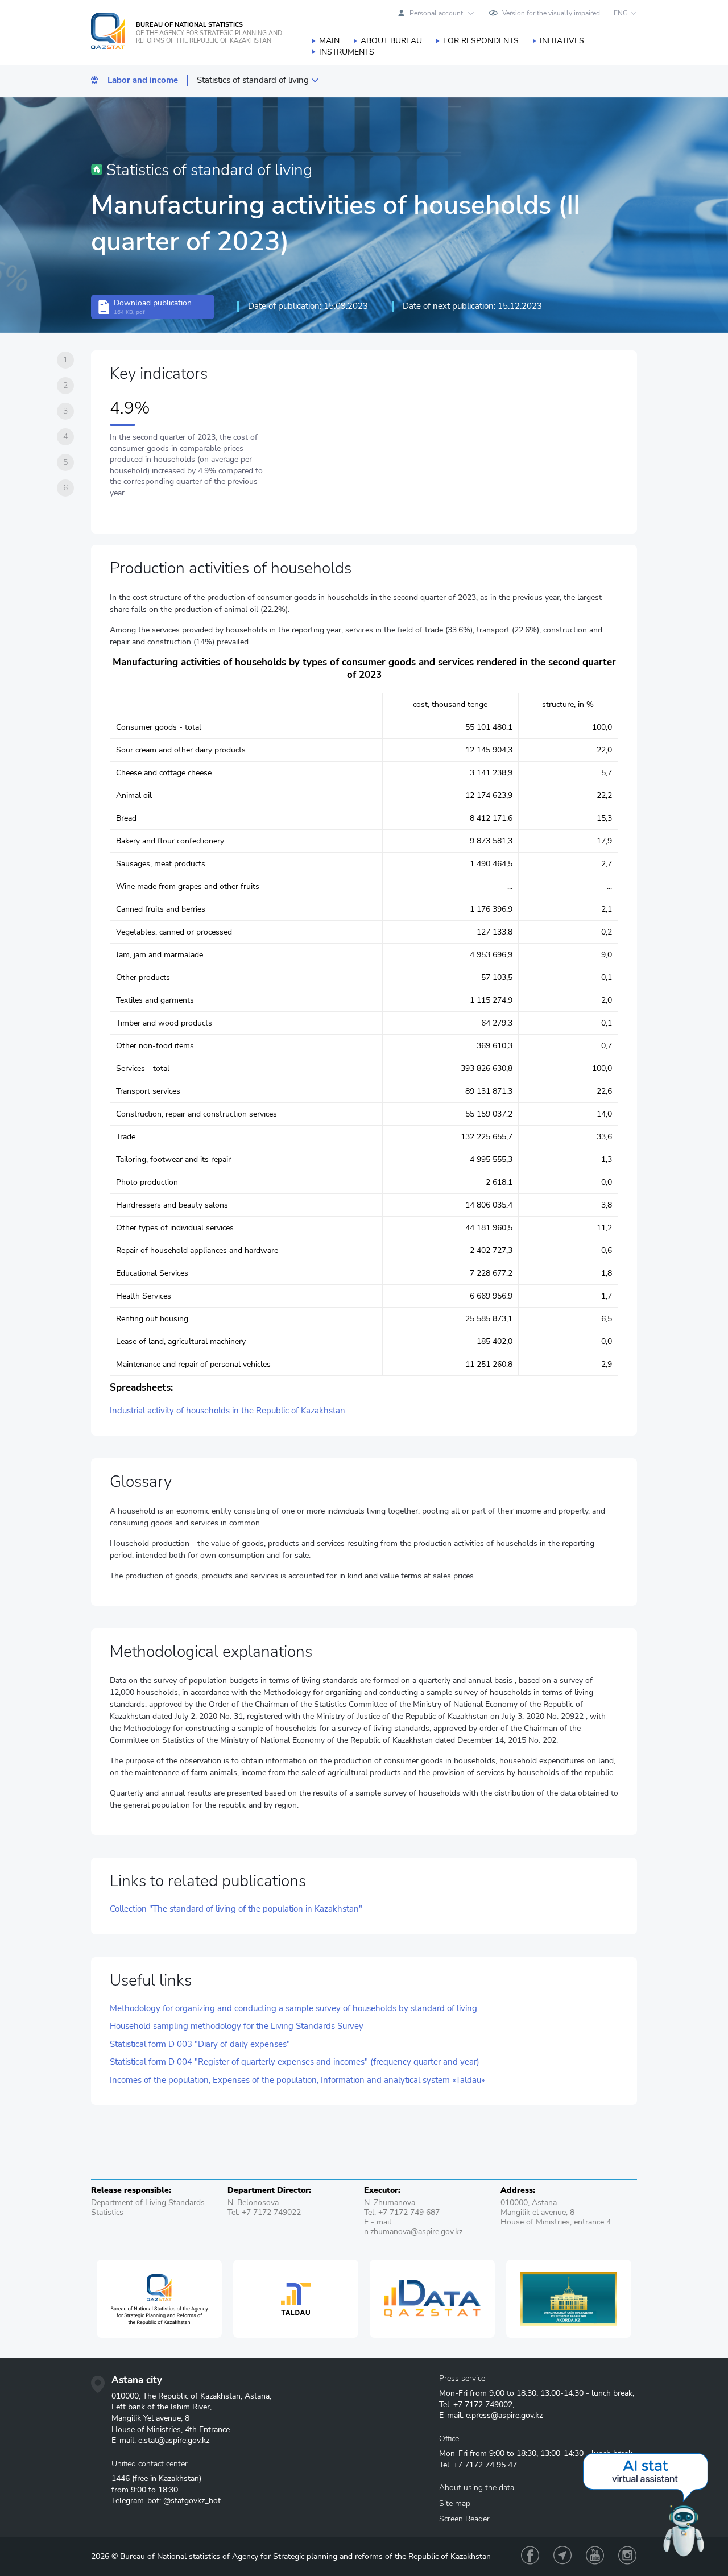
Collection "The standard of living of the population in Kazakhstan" (236, 1909)
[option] (159, 2299)
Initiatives (562, 41)
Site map (455, 2503)
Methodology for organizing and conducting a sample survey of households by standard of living (293, 2009)
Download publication (153, 307)
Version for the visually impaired (551, 13)
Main (329, 41)
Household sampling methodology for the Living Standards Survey (237, 2026)
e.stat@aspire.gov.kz (174, 2440)
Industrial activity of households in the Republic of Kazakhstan (227, 1411)
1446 (121, 2478)
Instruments (347, 52)
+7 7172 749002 (483, 2405)
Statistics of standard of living (253, 80)
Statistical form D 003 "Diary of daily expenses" (200, 2044)
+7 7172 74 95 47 (485, 2465)
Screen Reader (464, 2519)
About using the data (477, 2488)
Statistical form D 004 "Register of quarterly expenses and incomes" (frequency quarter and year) (295, 2062)
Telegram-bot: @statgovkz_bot (166, 2501)
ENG (621, 13)
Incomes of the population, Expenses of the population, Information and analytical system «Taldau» (297, 2080)
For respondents (481, 41)
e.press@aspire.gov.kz (504, 2415)
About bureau (391, 41)
